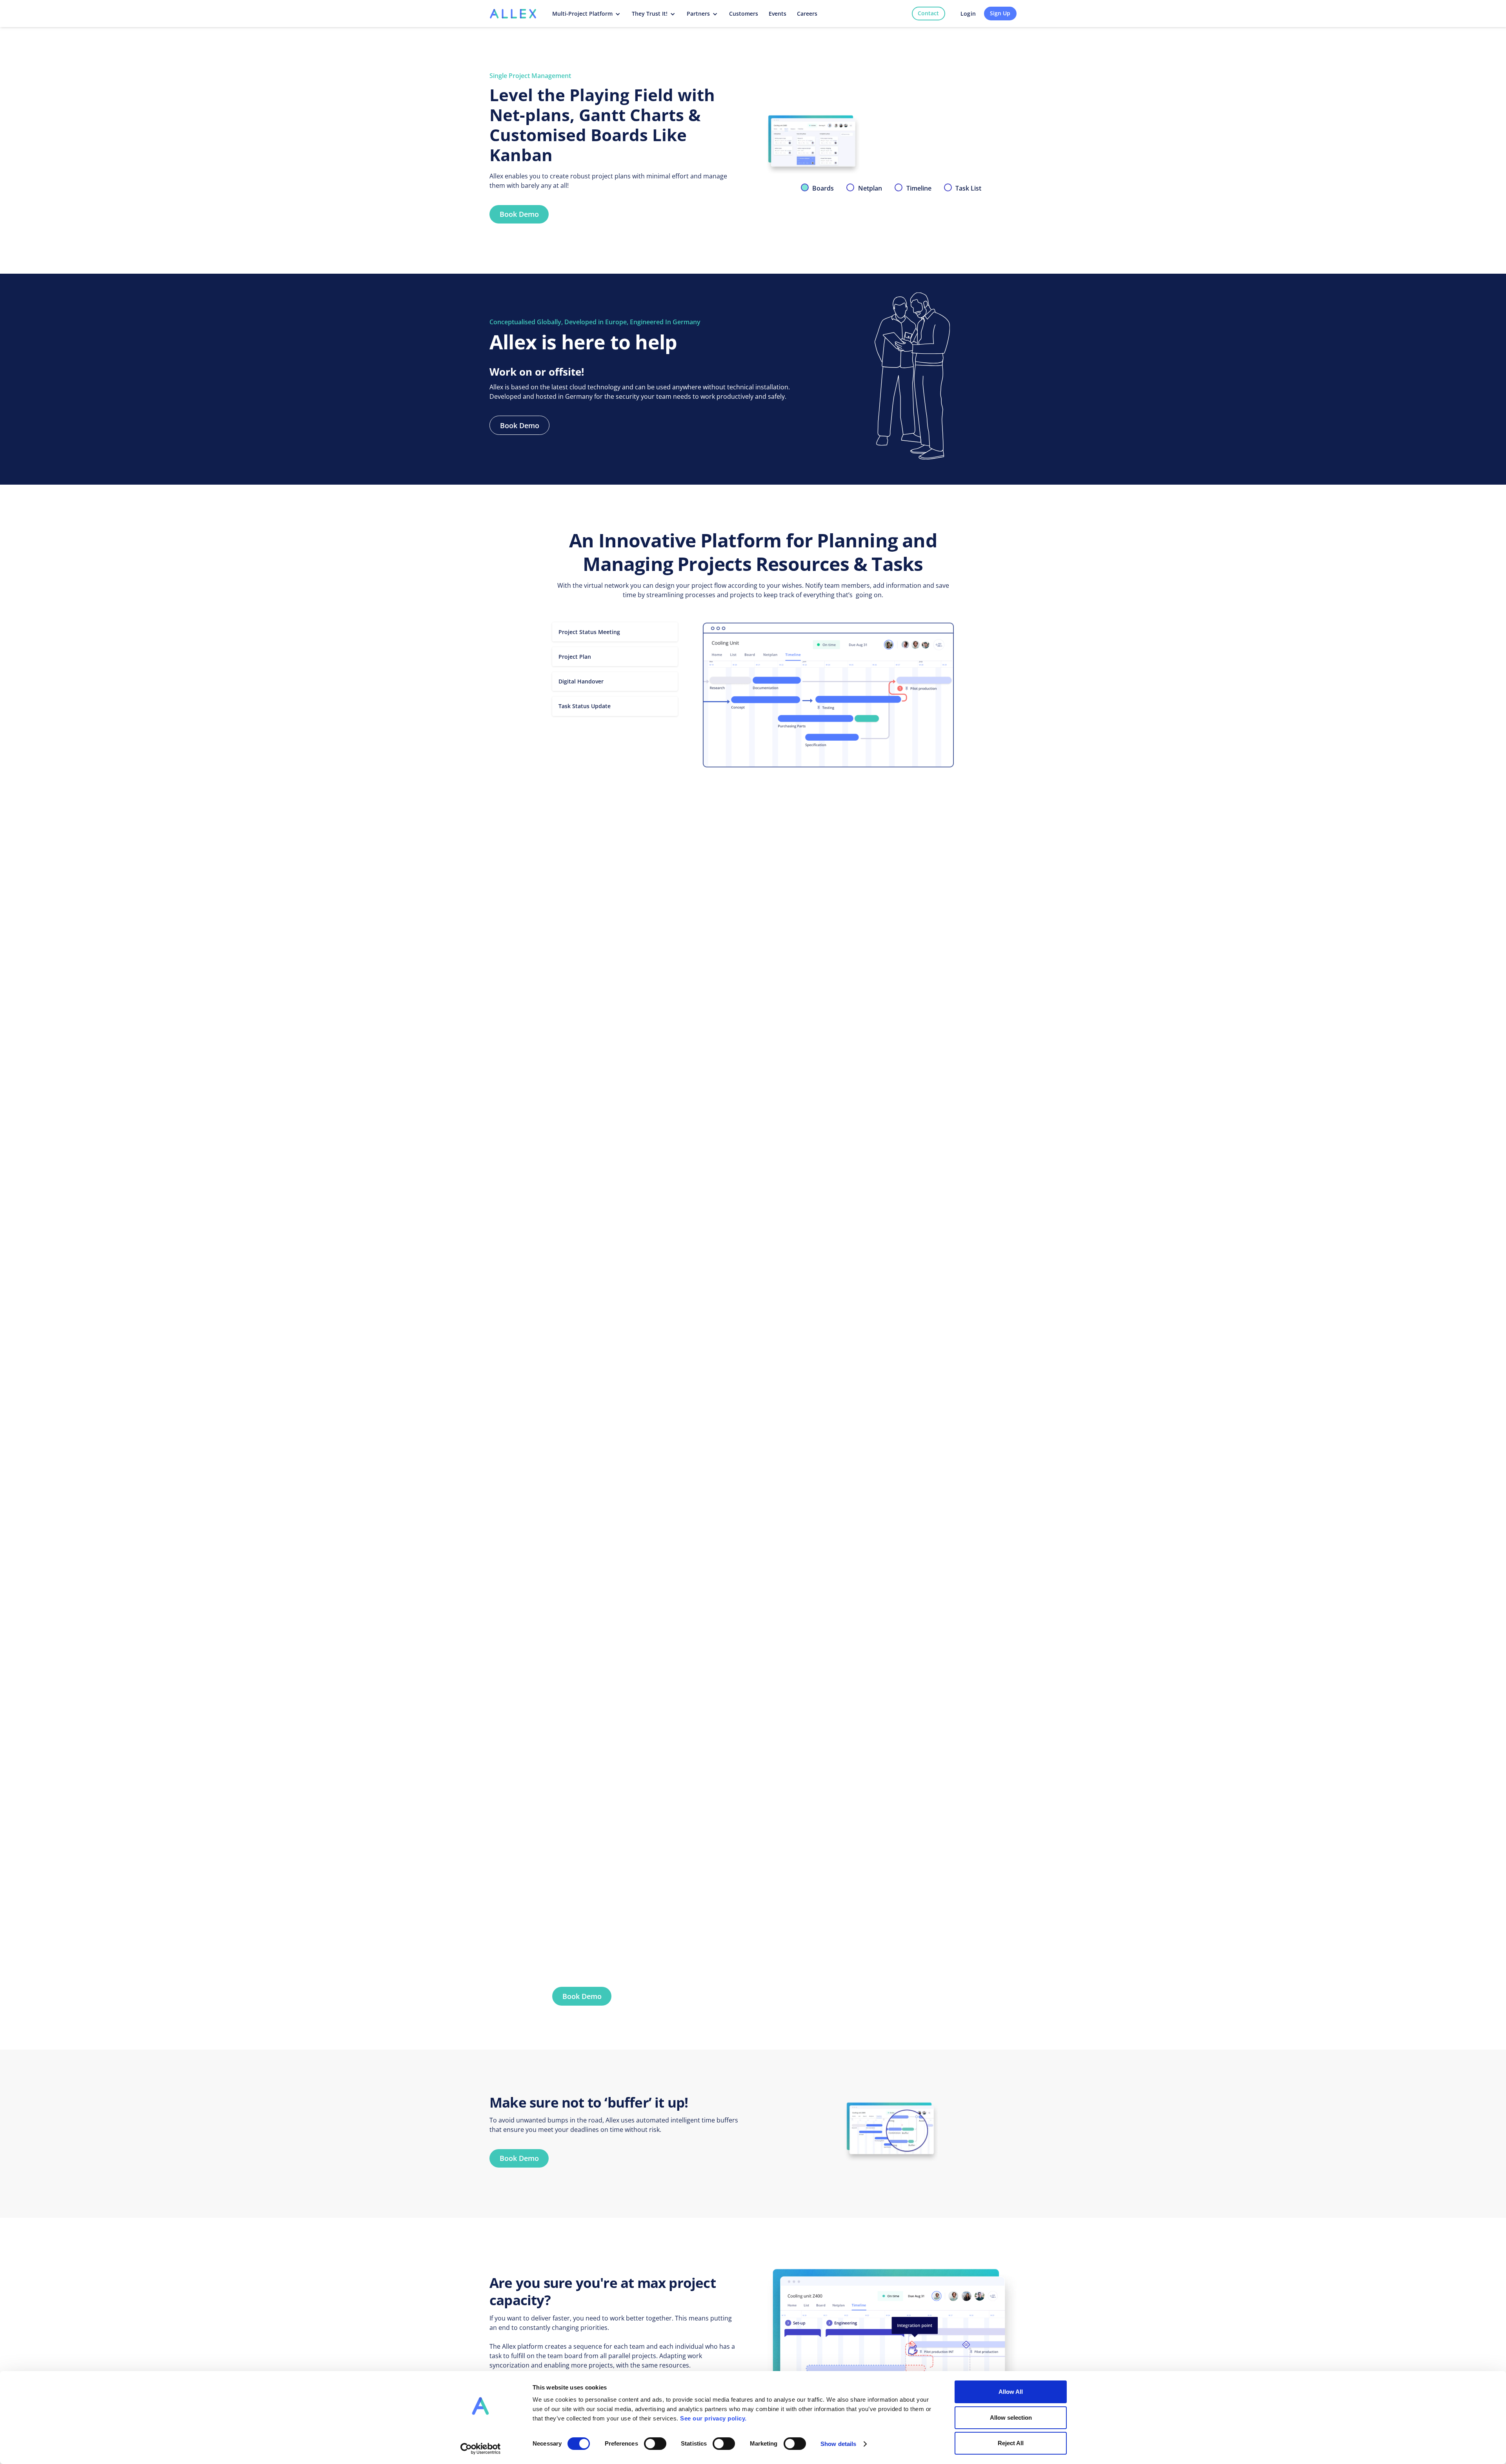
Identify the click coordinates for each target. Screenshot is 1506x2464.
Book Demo (519, 214)
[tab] (818, 188)
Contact (928, 13)
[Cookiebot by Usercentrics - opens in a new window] (481, 2449)
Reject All (1011, 2443)
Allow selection (1011, 2418)
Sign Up (1000, 13)
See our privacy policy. (713, 2418)
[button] (587, 14)
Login (968, 14)
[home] (513, 13)
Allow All (1011, 2392)
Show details (838, 2444)
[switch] (655, 2444)
